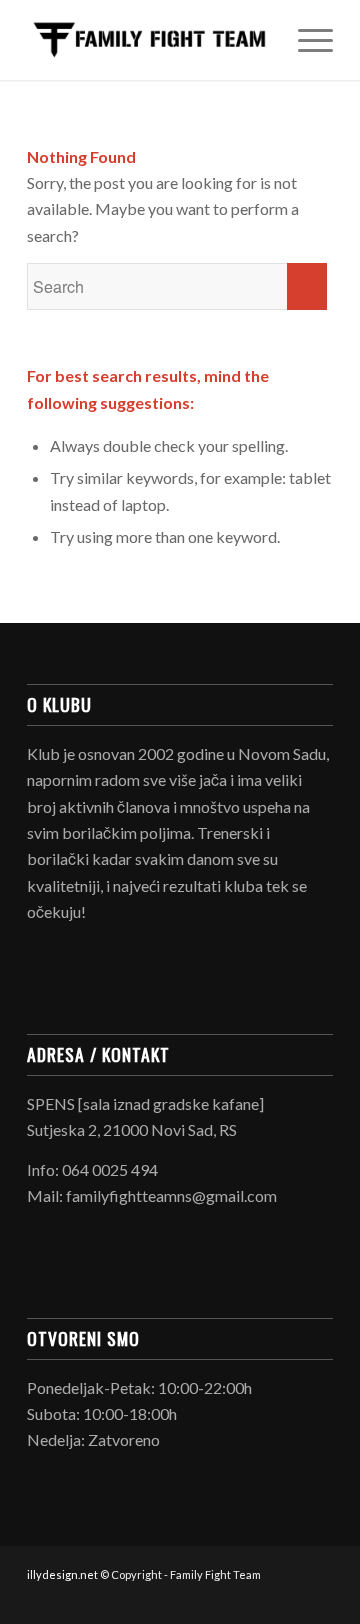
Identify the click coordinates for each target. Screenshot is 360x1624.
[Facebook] (288, 1599)
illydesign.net (62, 1574)
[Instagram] (318, 1599)
